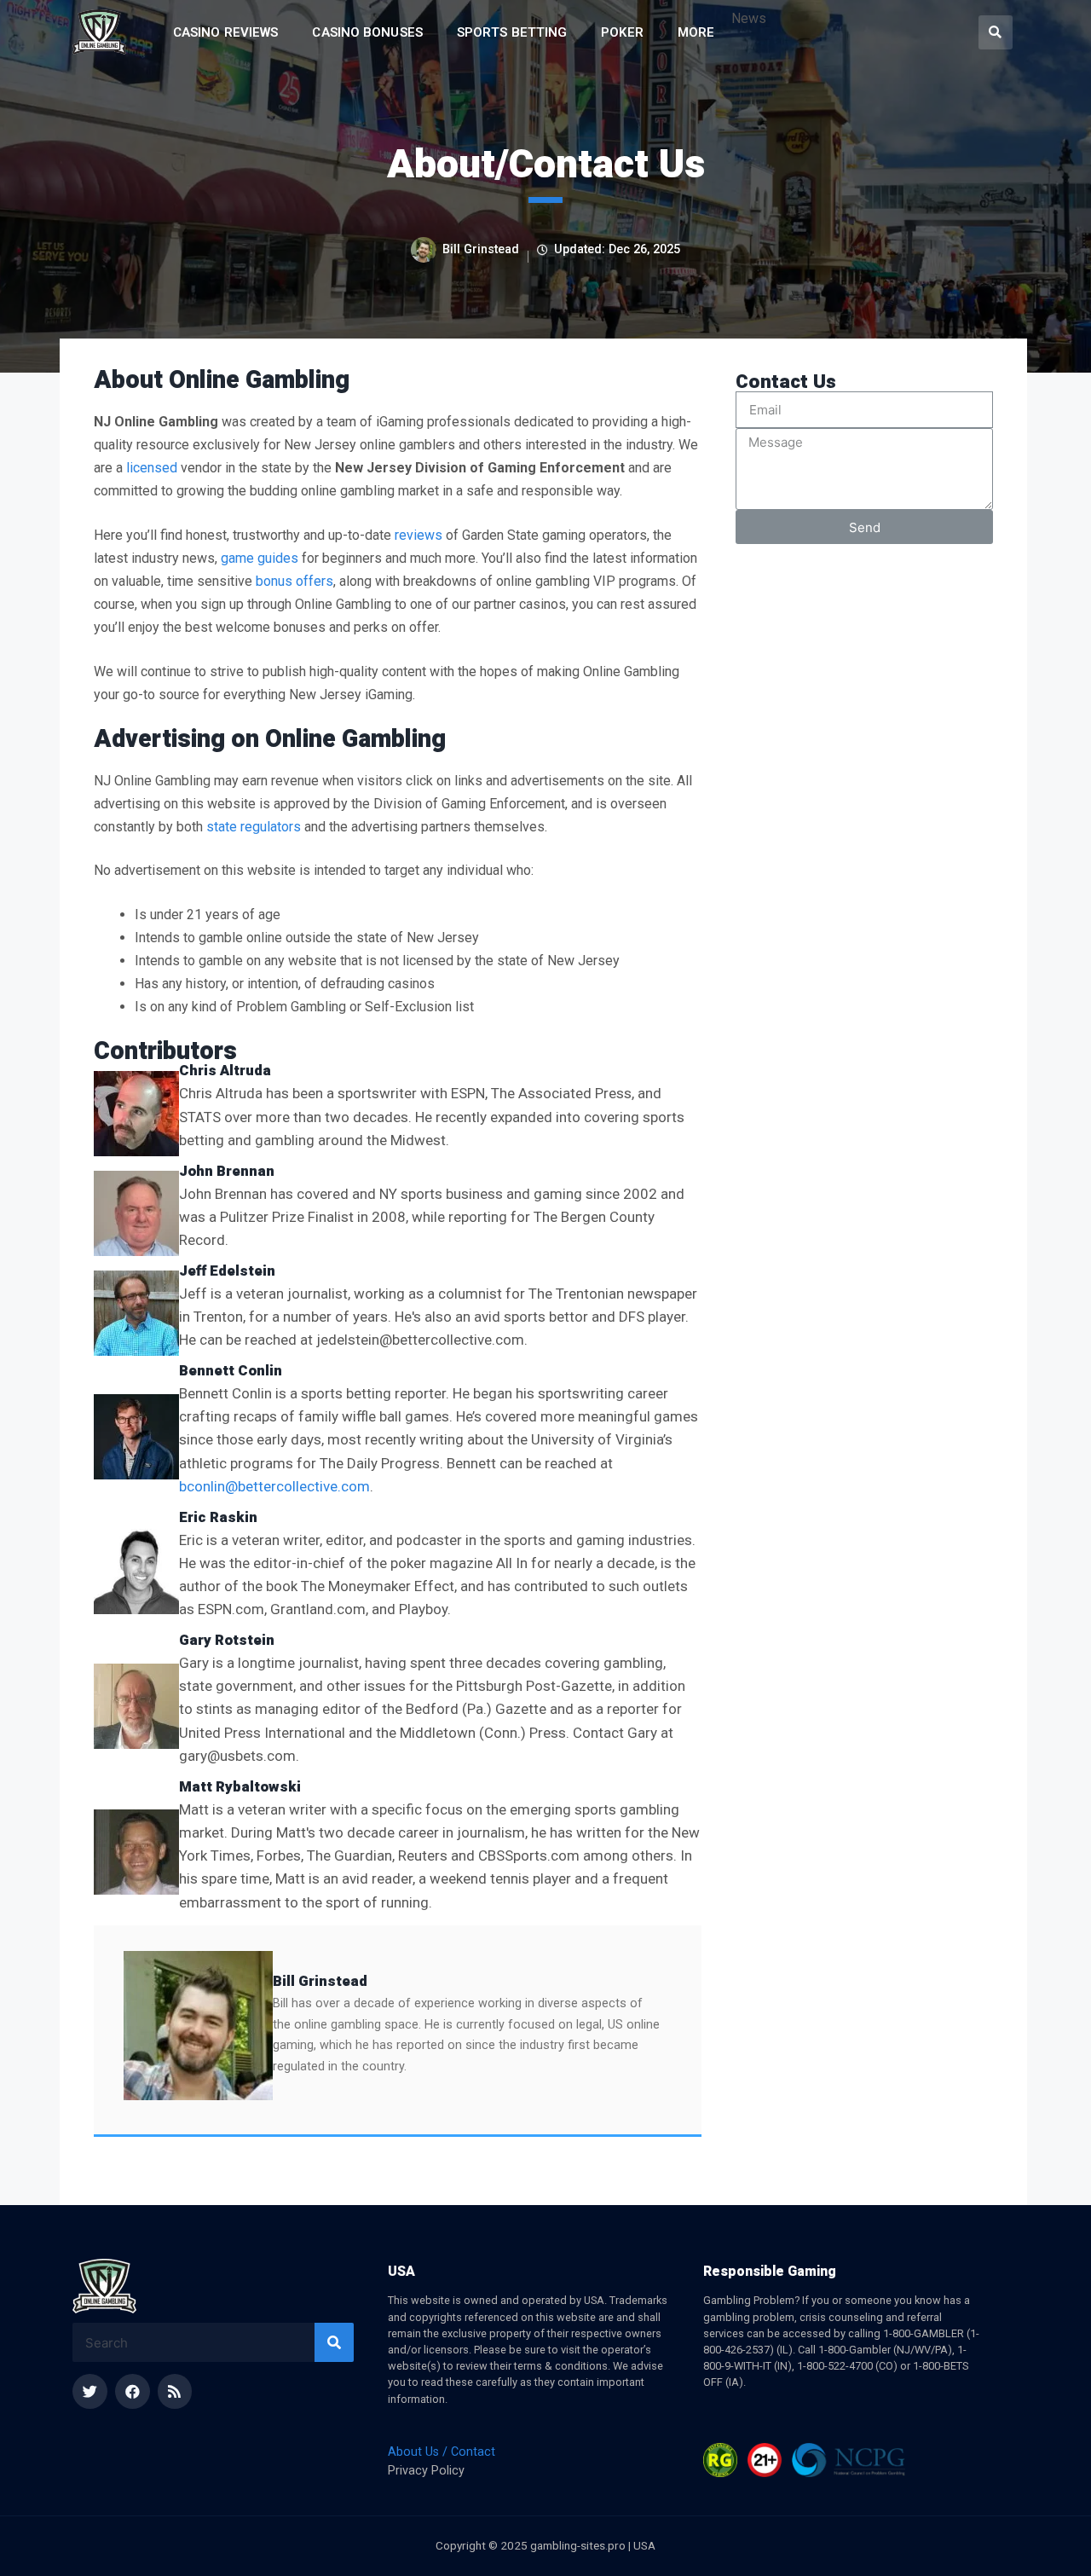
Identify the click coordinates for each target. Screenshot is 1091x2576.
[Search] (334, 2342)
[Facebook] (133, 2391)
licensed (152, 468)
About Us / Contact (442, 2452)
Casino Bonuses (367, 32)
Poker (622, 32)
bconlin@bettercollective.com (274, 1486)
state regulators (254, 827)
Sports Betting (512, 32)
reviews (419, 535)
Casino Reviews (225, 32)
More (696, 32)
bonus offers (294, 581)
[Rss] (175, 2391)
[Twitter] (90, 2391)
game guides (260, 558)
